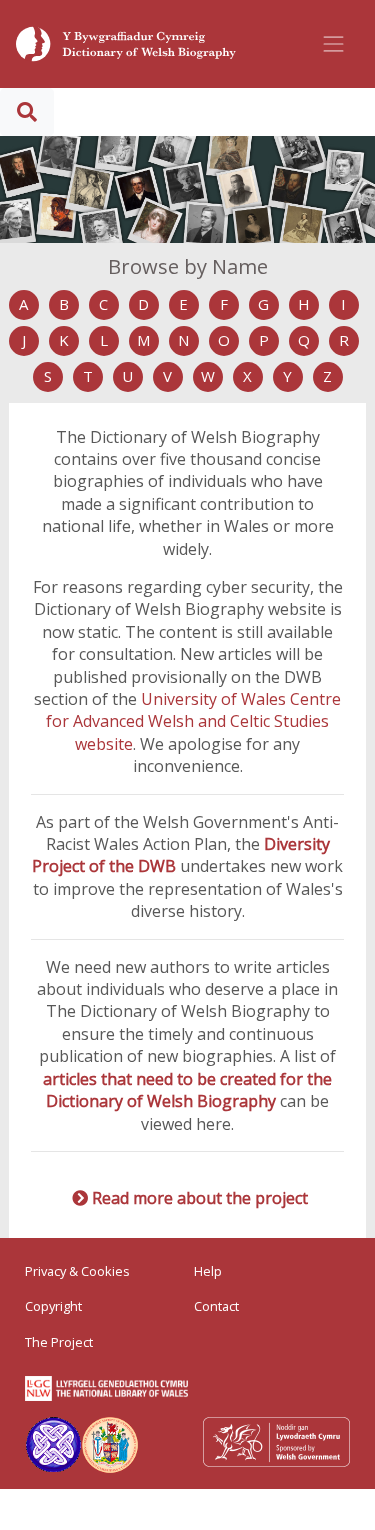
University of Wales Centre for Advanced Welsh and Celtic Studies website (193, 721)
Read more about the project (200, 1198)
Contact (216, 1306)
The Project (59, 1342)
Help (208, 1271)
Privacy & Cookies (77, 1271)
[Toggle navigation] (334, 44)
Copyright (53, 1306)
